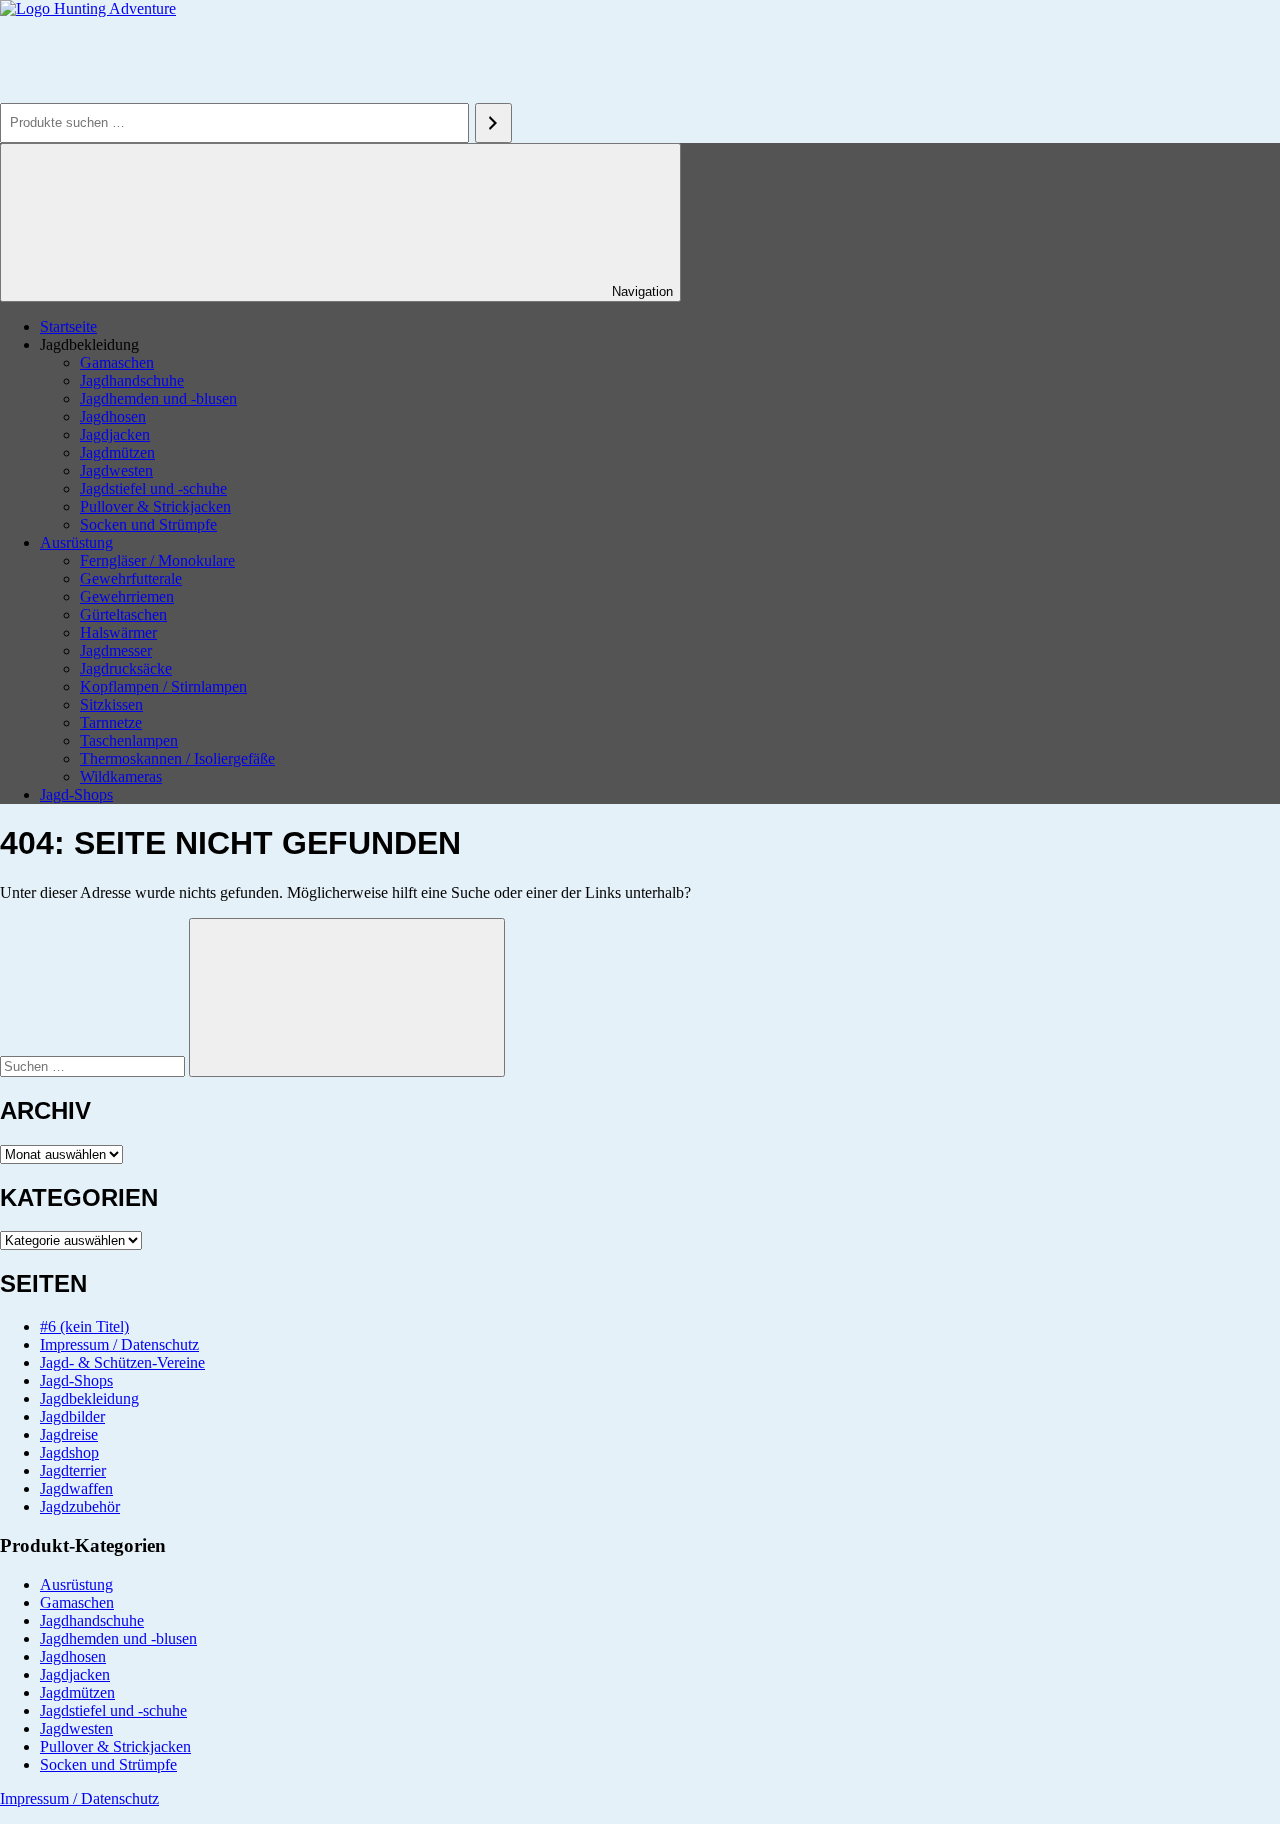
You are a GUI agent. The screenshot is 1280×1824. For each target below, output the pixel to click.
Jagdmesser (116, 650)
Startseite (68, 326)
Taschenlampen (129, 740)
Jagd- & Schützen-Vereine (122, 1362)
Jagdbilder (72, 1416)
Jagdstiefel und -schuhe (153, 488)
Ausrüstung (76, 542)
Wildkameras (121, 776)
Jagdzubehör (80, 1506)
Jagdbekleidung (89, 1398)
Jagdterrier (73, 1470)
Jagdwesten (116, 470)
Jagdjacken (115, 434)
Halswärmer (118, 632)
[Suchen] (493, 123)
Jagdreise (69, 1434)
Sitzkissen (111, 704)
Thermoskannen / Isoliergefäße (177, 758)
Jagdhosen (113, 416)
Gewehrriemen (127, 596)
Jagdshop (69, 1452)
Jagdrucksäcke (126, 668)
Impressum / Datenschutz (119, 1344)
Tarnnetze (111, 722)
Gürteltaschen (123, 614)
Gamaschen (117, 362)
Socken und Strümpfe (148, 524)
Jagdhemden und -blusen (158, 398)
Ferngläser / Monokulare (157, 560)
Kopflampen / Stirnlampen (163, 686)
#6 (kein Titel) (84, 1326)
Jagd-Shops (76, 794)
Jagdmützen (117, 452)
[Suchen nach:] (94, 1065)
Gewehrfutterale (131, 578)
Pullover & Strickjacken (155, 506)
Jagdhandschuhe (132, 380)
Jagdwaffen (76, 1488)
